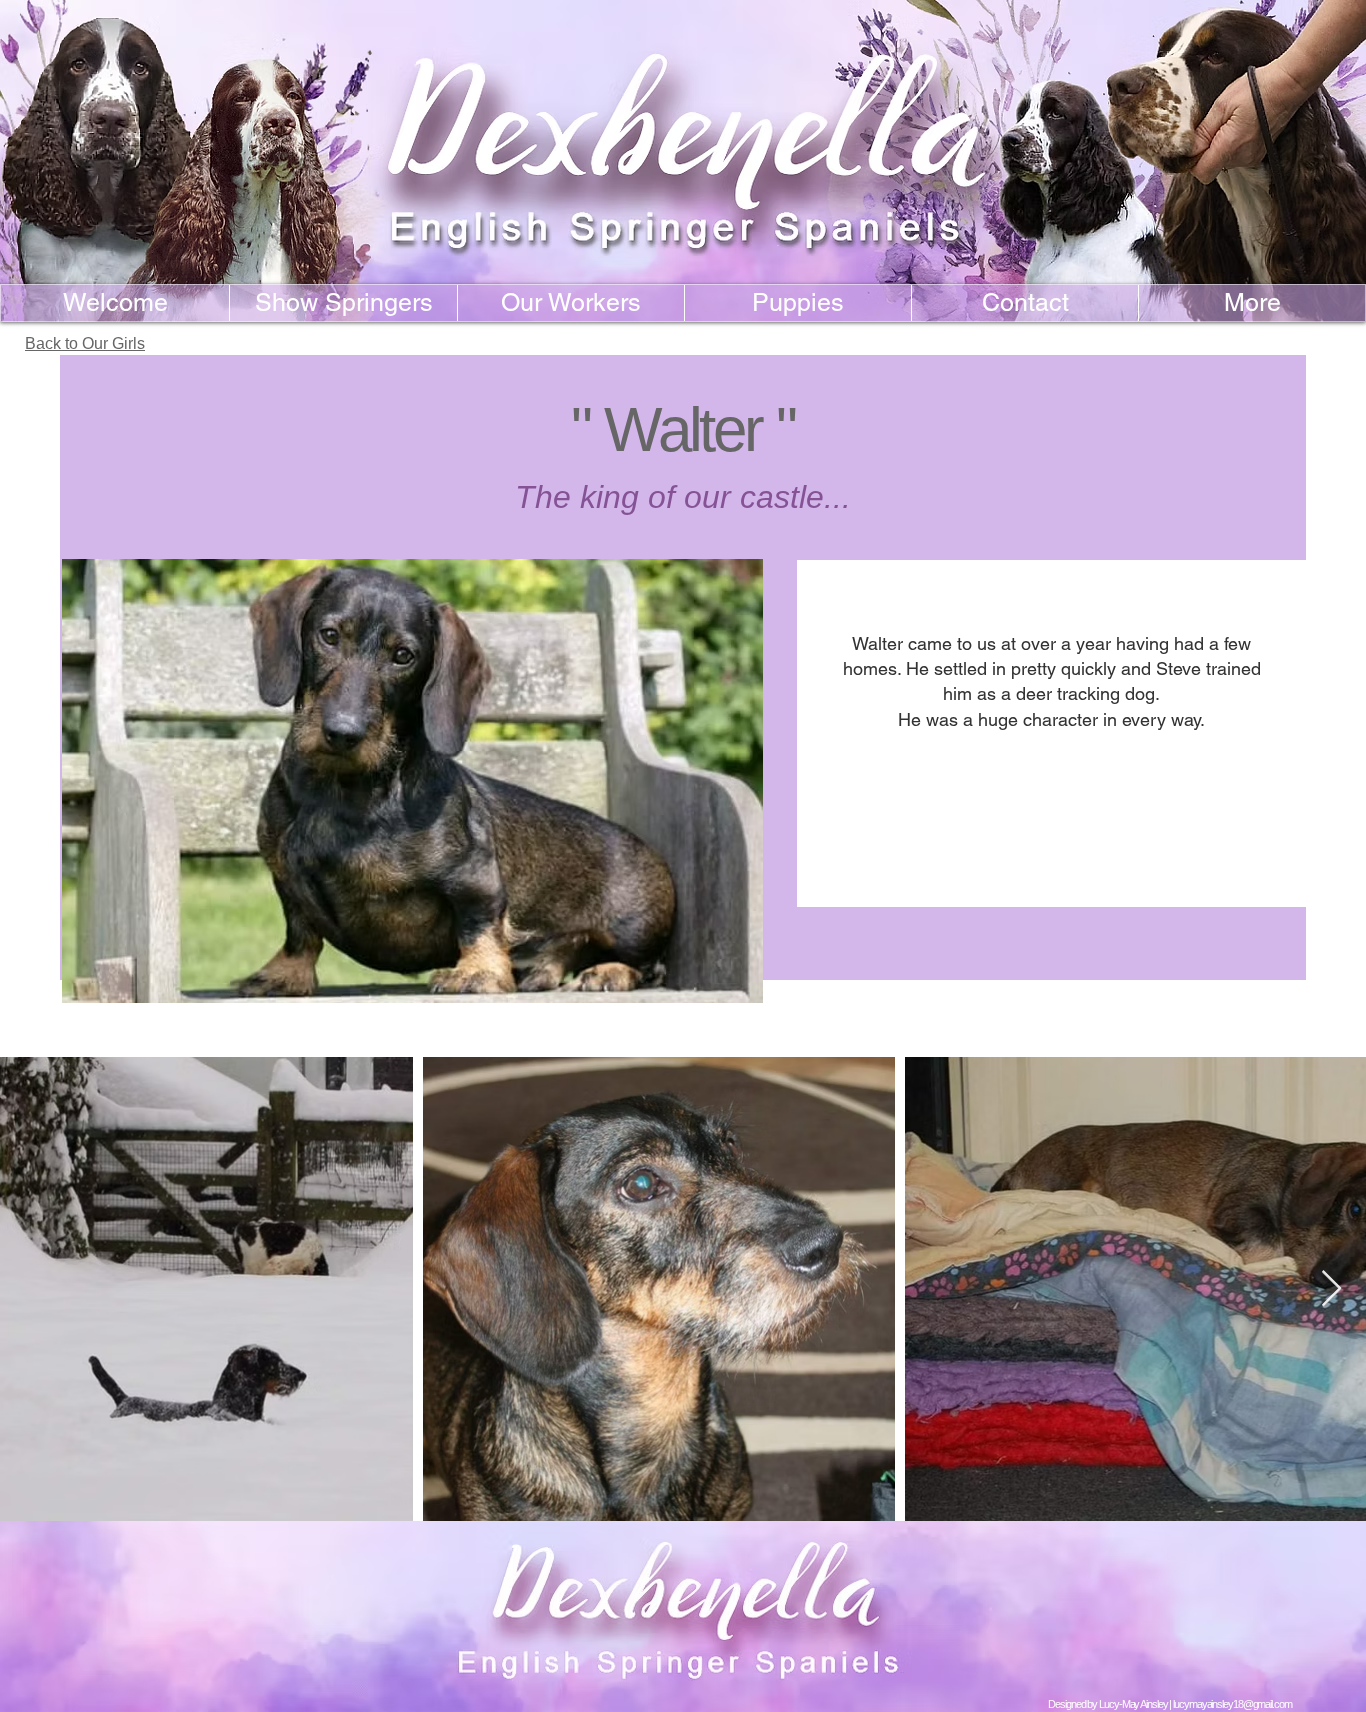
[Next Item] (1331, 1289)
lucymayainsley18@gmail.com (1232, 1704)
